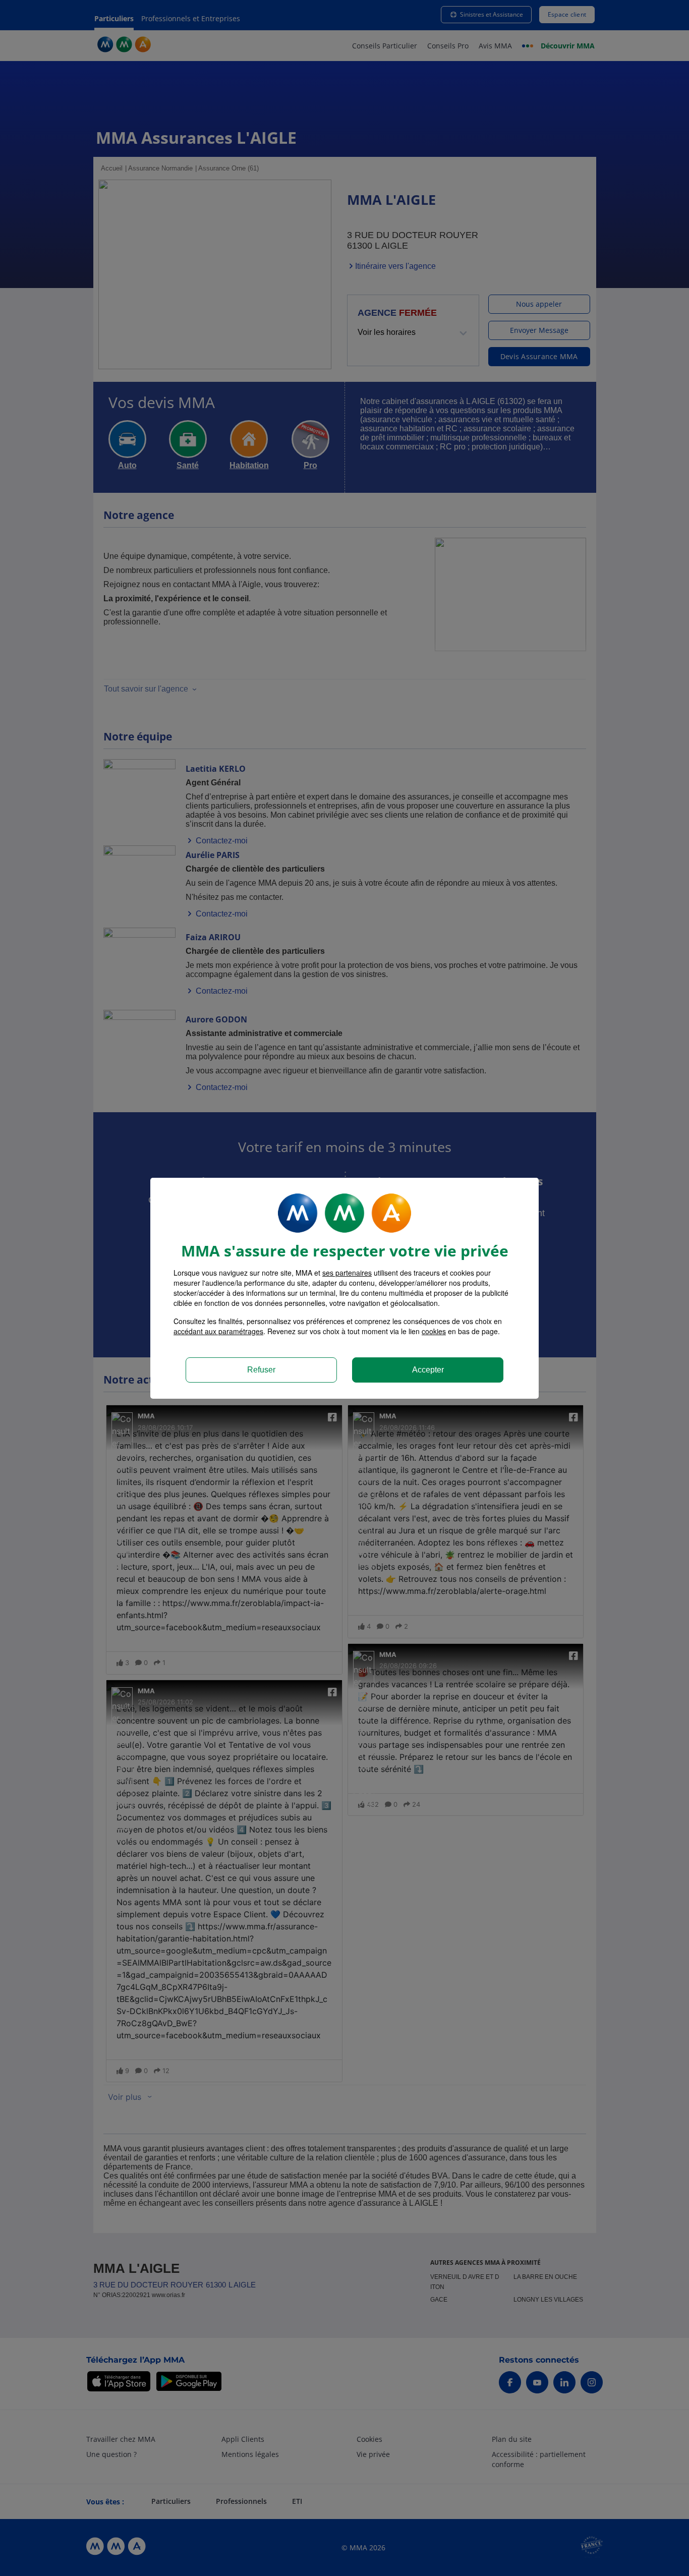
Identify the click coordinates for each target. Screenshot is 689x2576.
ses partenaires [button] (347, 1273)
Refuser (261, 1370)
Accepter (428, 1370)
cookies (434, 1331)
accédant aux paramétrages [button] (218, 1331)
